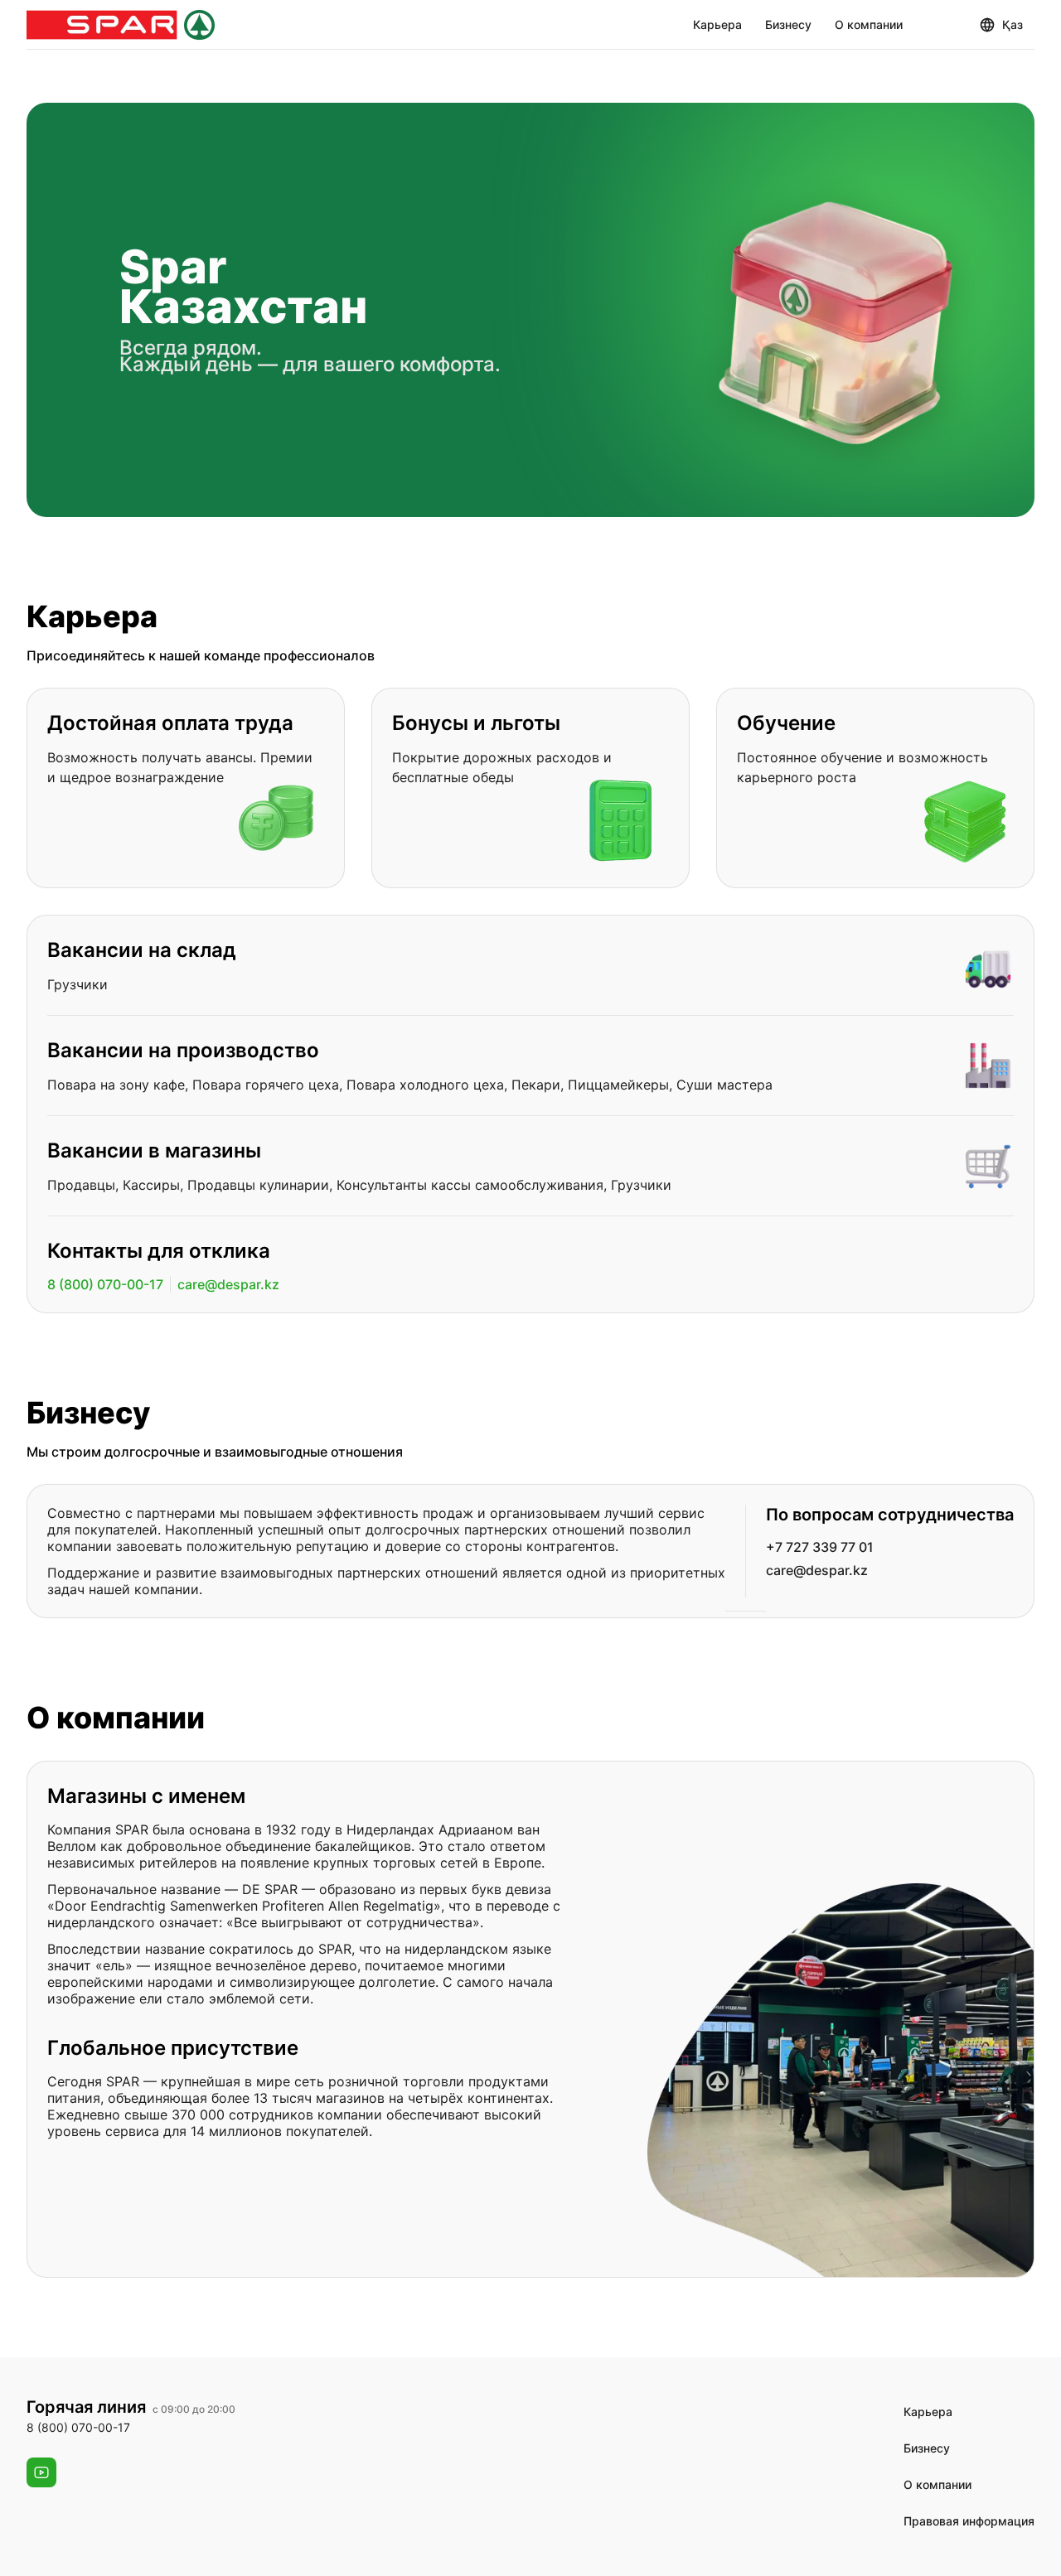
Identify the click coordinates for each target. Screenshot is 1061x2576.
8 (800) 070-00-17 (105, 1284)
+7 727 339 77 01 (820, 1547)
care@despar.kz (228, 1284)
